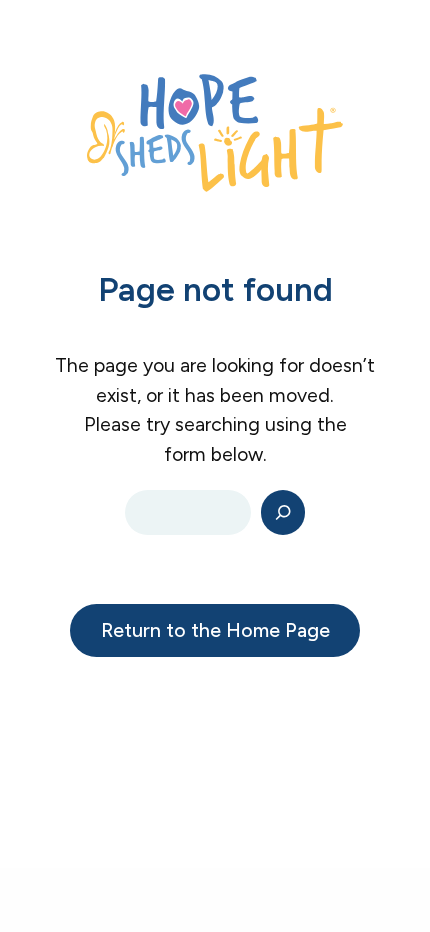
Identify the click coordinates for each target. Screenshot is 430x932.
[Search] (283, 512)
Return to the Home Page (215, 630)
